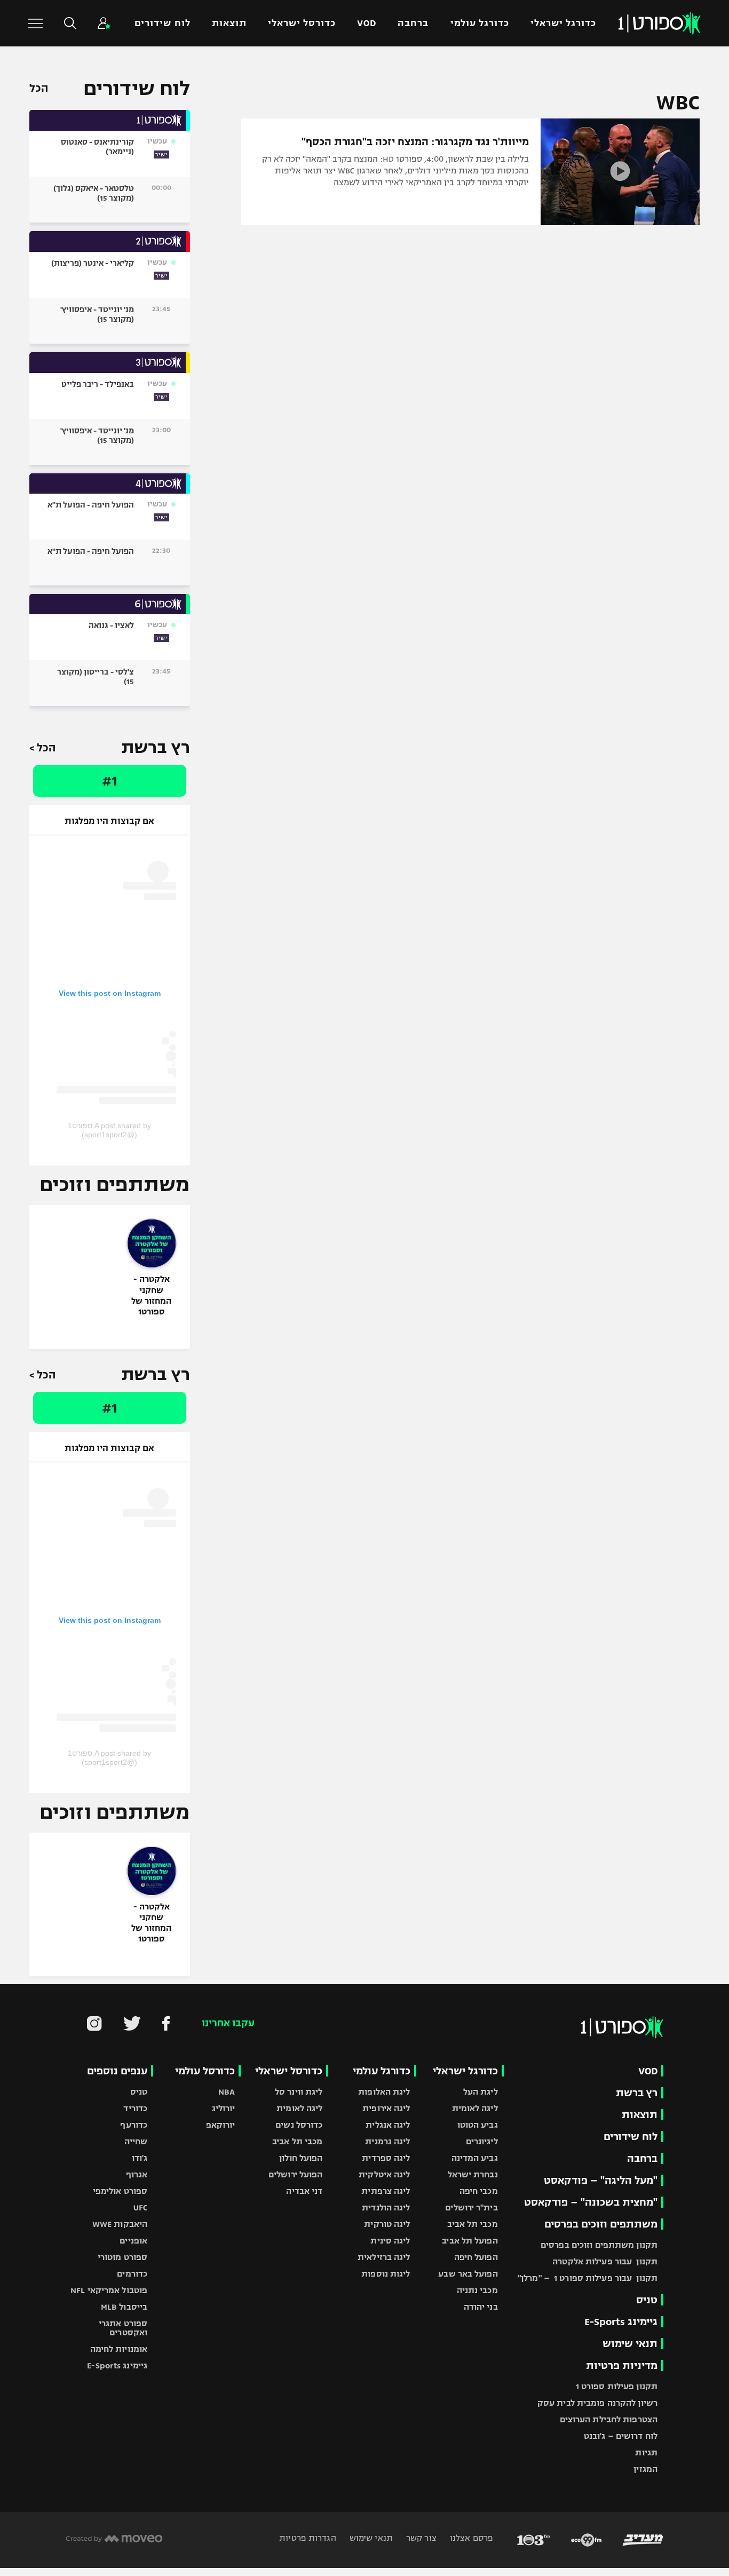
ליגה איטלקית (384, 2174)
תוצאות (229, 23)
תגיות (646, 2452)
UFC (140, 2208)
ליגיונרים (482, 2141)
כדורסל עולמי (205, 2071)
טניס (647, 2300)
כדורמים (132, 2274)
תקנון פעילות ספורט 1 (617, 2386)
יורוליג (224, 2108)
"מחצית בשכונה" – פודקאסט (591, 2202)
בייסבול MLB (124, 2307)
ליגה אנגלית (388, 2125)
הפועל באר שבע (468, 2274)
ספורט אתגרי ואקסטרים (123, 2328)
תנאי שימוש (630, 2344)
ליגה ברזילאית (384, 2257)
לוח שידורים (162, 23)
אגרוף (137, 2174)
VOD (367, 23)
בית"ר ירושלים (471, 2208)
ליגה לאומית (475, 2108)
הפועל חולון (301, 2158)
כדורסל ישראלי (302, 23)
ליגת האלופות (384, 2092)
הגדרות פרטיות (307, 2538)
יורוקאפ (221, 2125)
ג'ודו (140, 2158)
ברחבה (413, 23)
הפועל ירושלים (295, 2174)
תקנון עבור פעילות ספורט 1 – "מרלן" (588, 2278)
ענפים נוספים (117, 2071)
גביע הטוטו (478, 2125)
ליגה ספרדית (386, 2158)
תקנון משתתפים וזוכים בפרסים (599, 2245)
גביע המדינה (475, 2158)
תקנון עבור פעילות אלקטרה (605, 2261)
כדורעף (134, 2125)
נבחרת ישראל (473, 2174)
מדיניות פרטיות (622, 2365)
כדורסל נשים (299, 2125)
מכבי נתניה (477, 2290)
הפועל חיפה (476, 2257)
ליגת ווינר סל (299, 2092)
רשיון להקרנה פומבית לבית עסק (597, 2403)
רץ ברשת (637, 2093)
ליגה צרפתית (386, 2191)
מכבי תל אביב (472, 2224)
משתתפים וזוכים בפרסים (601, 2224)
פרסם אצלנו (470, 2538)
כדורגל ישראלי (563, 23)
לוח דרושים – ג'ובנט (621, 2436)
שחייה (136, 2141)
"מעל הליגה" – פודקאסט (601, 2180)
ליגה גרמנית (387, 2141)
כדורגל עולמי (480, 23)
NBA (227, 2092)
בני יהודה (481, 2307)
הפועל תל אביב (470, 2241)
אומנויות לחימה (119, 2349)
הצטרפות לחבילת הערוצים (609, 2419)
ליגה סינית (390, 2241)
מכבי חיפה (479, 2191)
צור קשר (420, 2538)
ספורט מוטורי (122, 2257)
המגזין (645, 2469)
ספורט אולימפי (120, 2191)
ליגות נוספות (386, 2274)
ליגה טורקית (387, 2224)
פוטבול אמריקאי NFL (109, 2290)
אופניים (133, 2241)
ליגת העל (481, 2092)
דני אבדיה (304, 2191)
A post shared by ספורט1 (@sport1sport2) (109, 1130)
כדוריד (135, 2108)
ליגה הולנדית (386, 2208)
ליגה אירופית (386, 2108)
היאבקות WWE (120, 2224)
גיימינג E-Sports (621, 2322)
